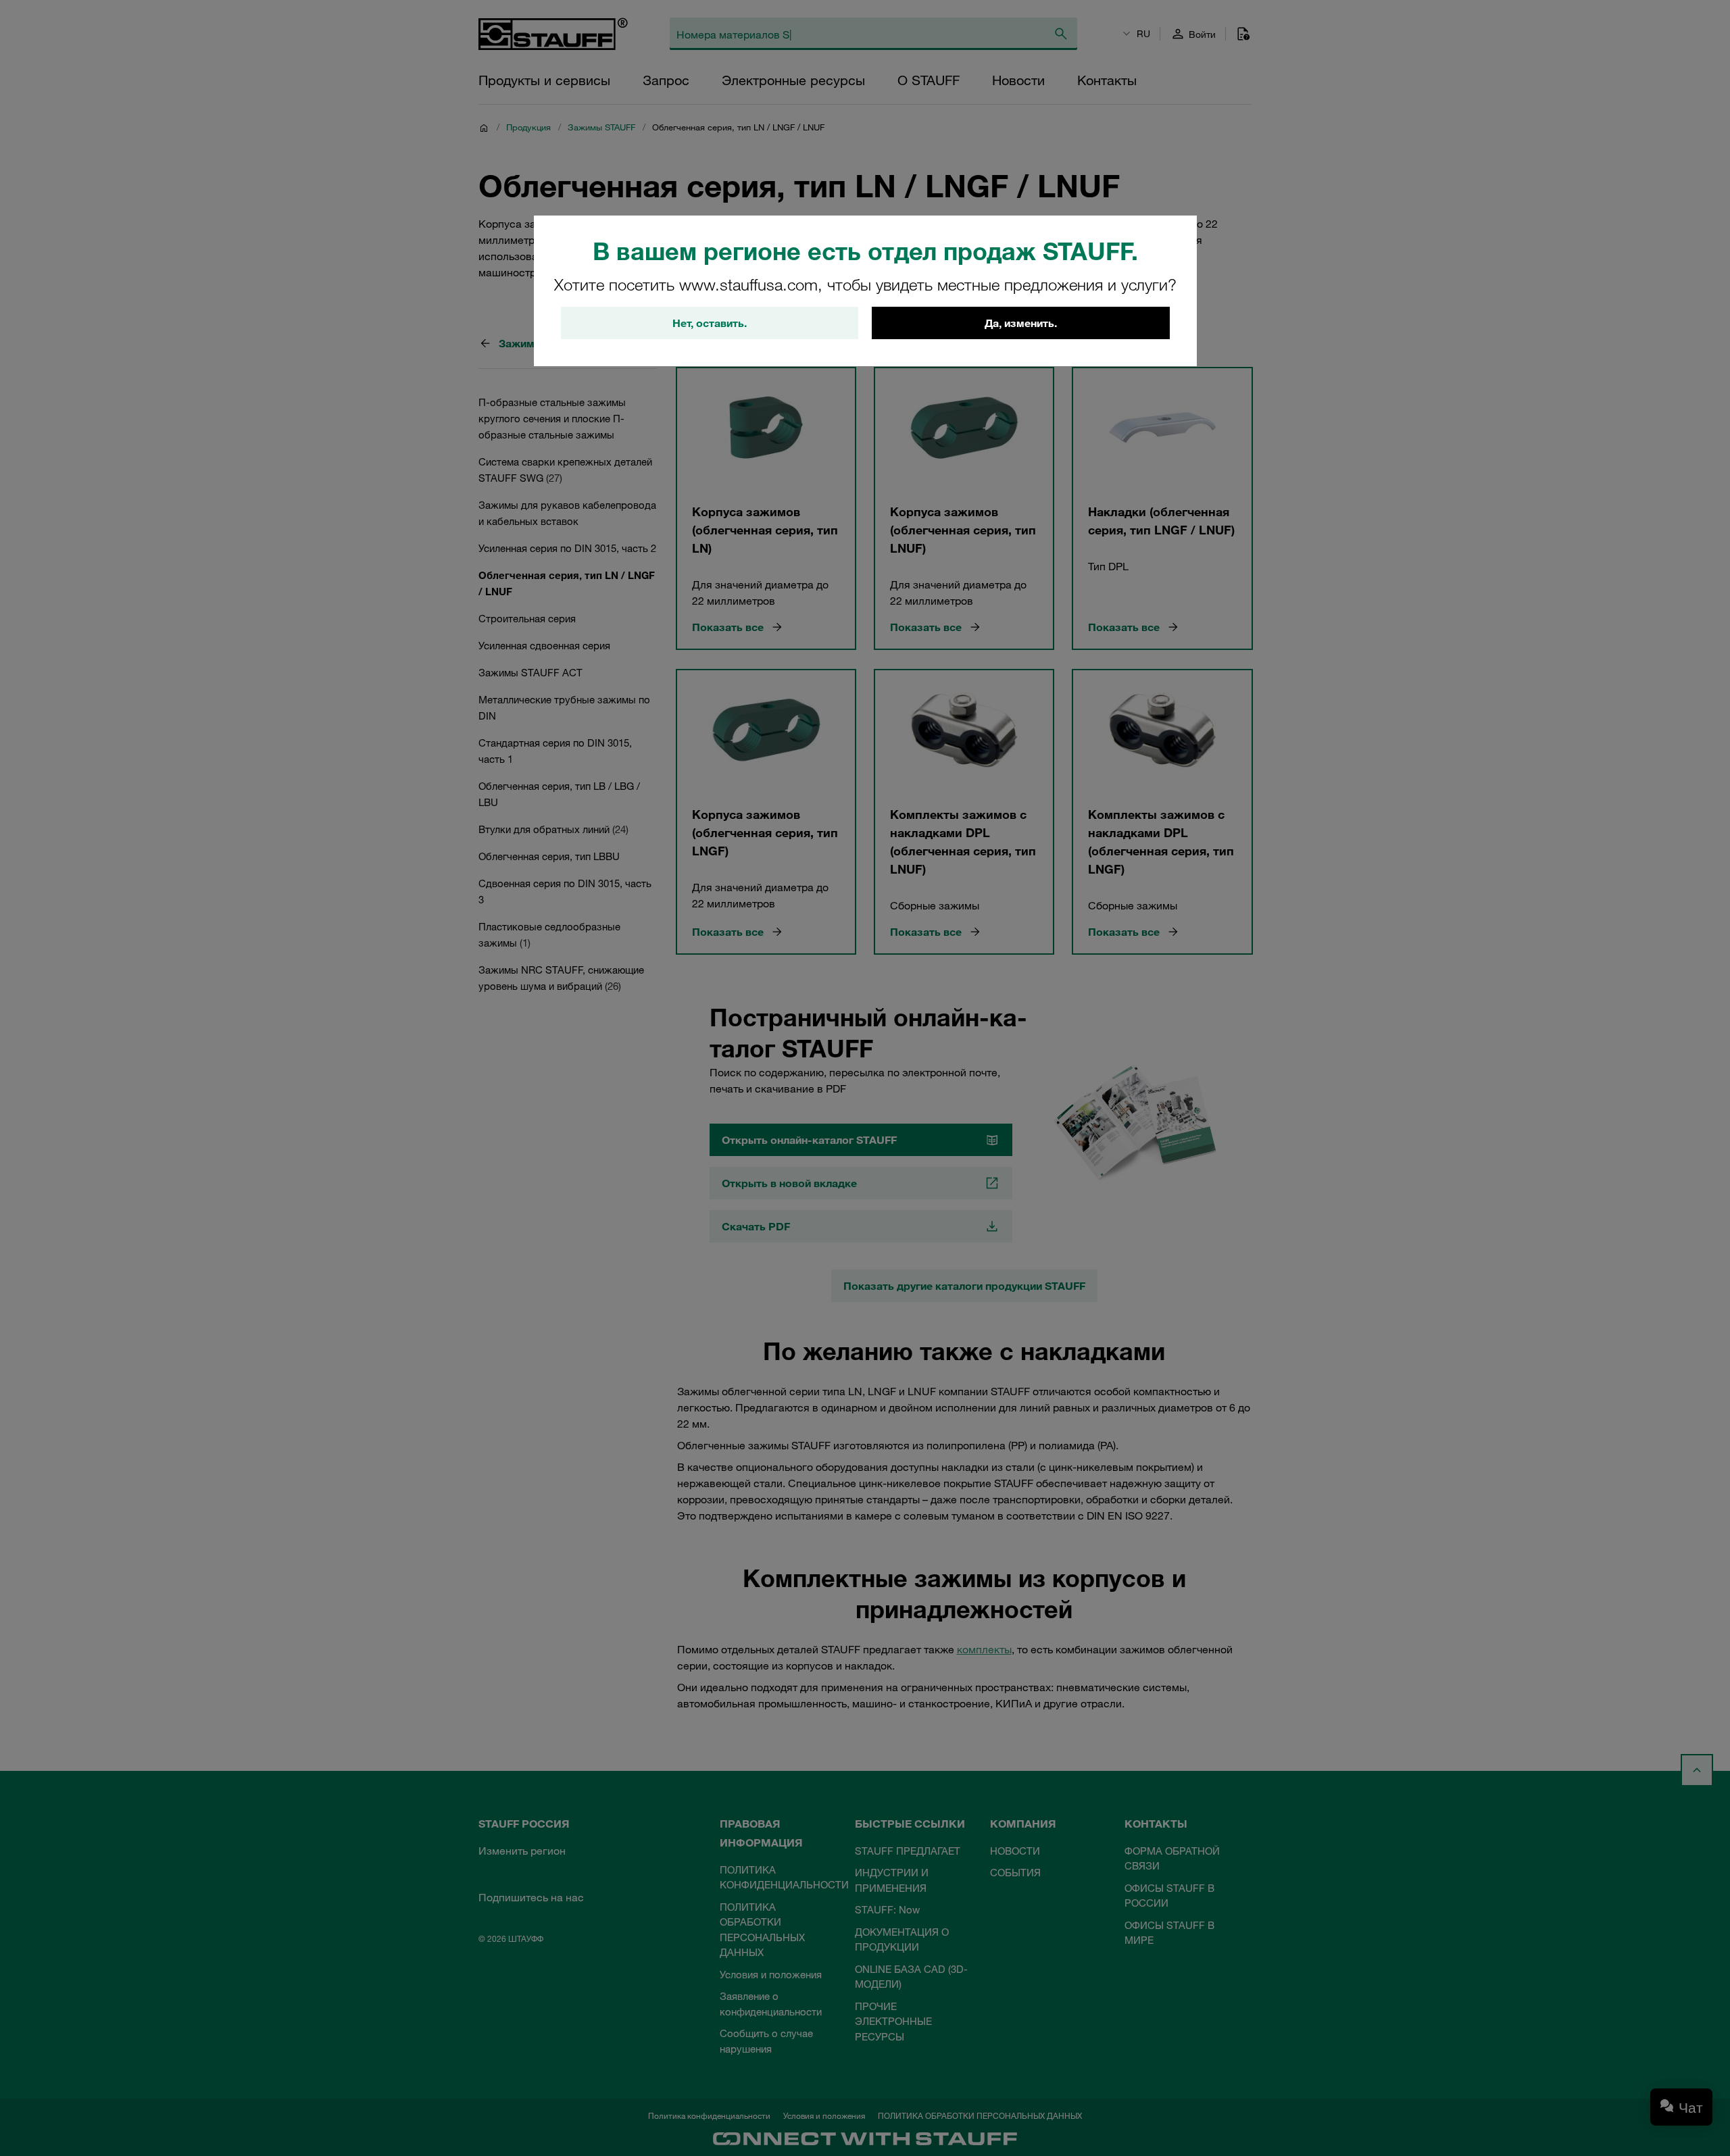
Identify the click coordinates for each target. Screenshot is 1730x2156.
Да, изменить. (1021, 323)
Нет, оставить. (710, 323)
